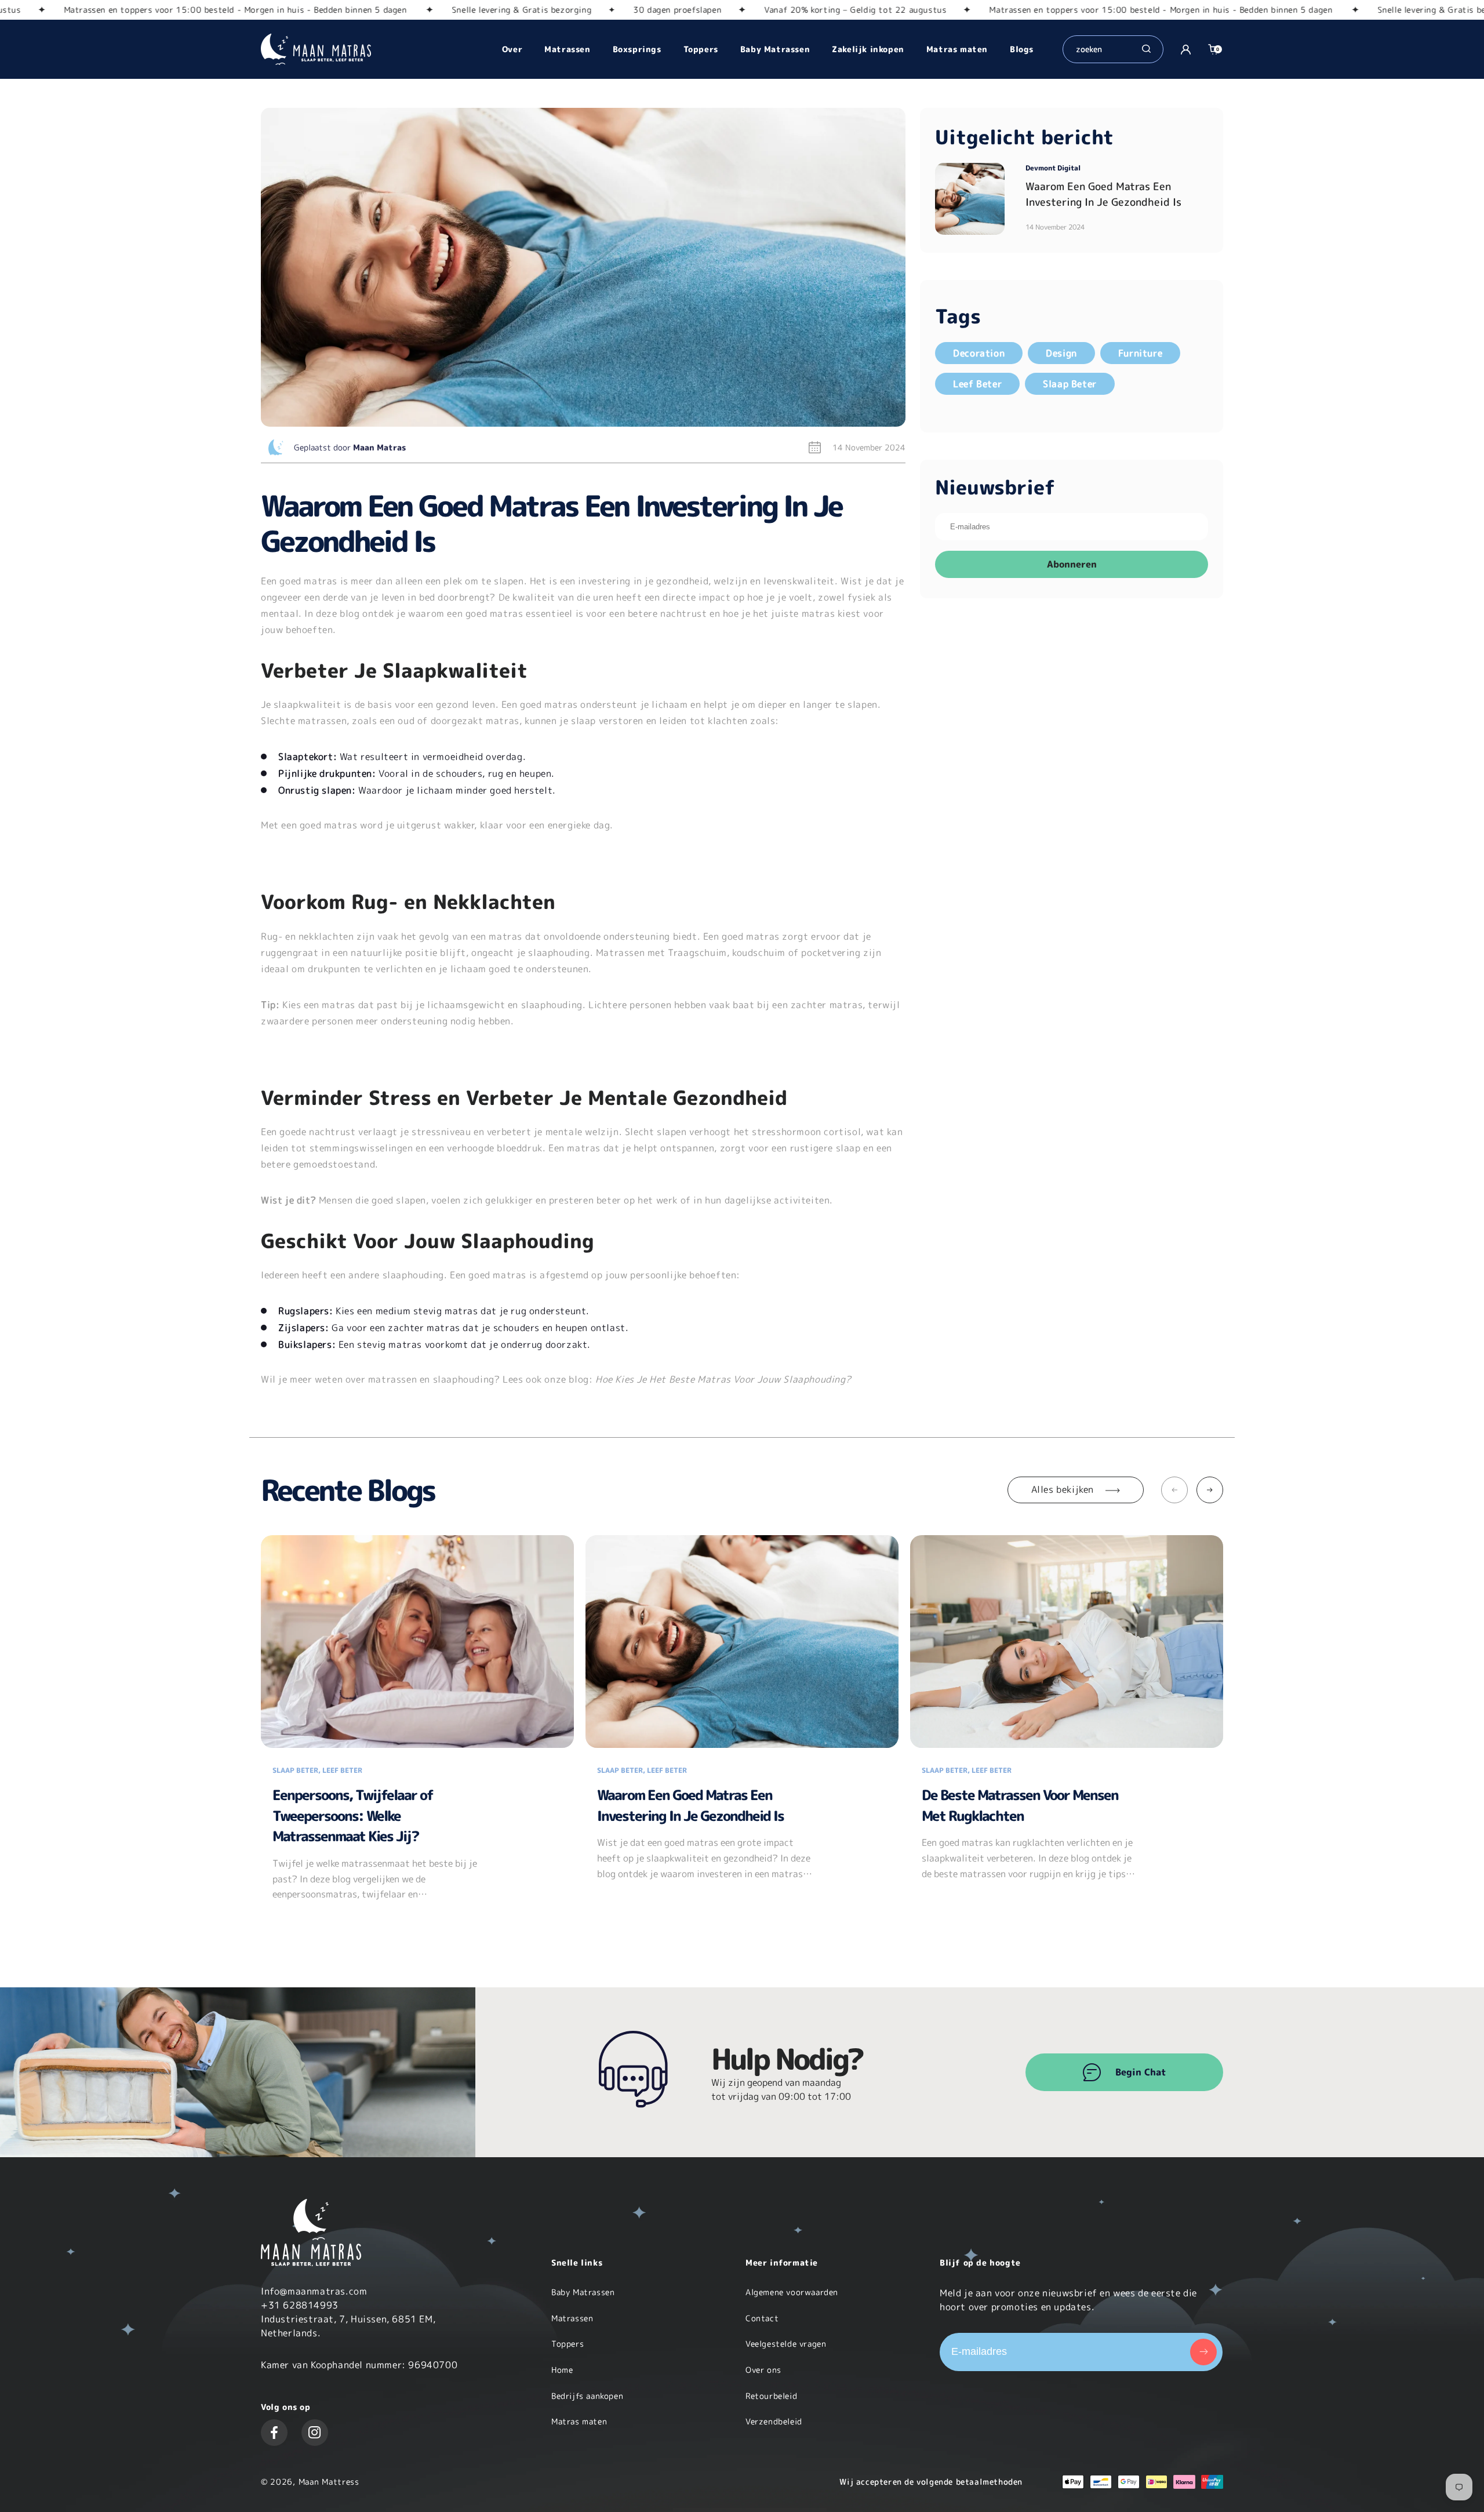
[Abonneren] (1203, 2352)
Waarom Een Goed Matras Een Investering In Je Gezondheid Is (690, 1805)
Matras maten (579, 2421)
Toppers (568, 2344)
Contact (762, 2318)
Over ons (763, 2370)
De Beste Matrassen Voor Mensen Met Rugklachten (1020, 1805)
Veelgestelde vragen (786, 2344)
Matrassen (572, 2318)
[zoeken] (1146, 50)
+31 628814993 (300, 2305)
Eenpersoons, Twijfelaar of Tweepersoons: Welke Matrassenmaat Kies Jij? (353, 1815)
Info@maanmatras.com (314, 2291)
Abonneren (1072, 564)
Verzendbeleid (774, 2421)
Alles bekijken (1063, 1489)
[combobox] (1107, 49)
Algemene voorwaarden (792, 2292)
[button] (1213, 49)
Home (562, 2370)
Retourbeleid (771, 2396)
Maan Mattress (329, 2482)
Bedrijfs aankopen (587, 2396)
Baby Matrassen (583, 2292)
